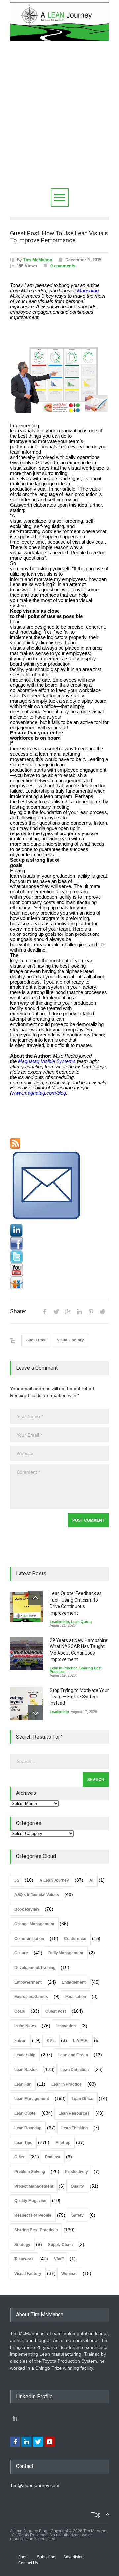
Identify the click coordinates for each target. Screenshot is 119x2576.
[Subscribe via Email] (59, 1186)
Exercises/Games (31, 1997)
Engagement (74, 1982)
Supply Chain (60, 2245)
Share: (18, 1311)
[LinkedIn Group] (59, 1230)
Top (96, 2515)
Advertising (74, 2557)
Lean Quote (81, 1622)
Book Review (27, 1909)
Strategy (22, 2245)
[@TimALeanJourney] (59, 1257)
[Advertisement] (59, 126)
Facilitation (76, 1997)
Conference (75, 1939)
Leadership (59, 1622)
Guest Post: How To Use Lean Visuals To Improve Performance (59, 237)
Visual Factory (70, 1340)
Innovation (66, 2026)
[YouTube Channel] (59, 1270)
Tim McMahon (38, 260)
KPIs (51, 2041)
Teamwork (24, 2259)
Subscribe (46, 2557)
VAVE (59, 2259)
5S (17, 1880)
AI (91, 1880)
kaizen (20, 2041)
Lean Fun (23, 2084)
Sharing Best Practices (36, 2230)
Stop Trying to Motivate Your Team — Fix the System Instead (79, 1697)
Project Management (34, 2186)
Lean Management (32, 2099)
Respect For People (33, 2215)
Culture (21, 1953)
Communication (29, 1939)
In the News (25, 2026)
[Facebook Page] (59, 1243)
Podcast (53, 2157)
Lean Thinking (75, 2128)
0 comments (63, 266)
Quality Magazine (30, 2201)
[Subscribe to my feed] (59, 1143)
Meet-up (63, 2143)
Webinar (69, 2274)
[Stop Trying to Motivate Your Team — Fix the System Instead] (26, 1704)
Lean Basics (26, 2070)
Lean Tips (23, 2143)
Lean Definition (75, 2070)
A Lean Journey (54, 1880)
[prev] (36, 1598)
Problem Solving (30, 2172)
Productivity (77, 2172)
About (23, 2557)
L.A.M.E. (81, 2041)
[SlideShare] (59, 1283)
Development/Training (35, 1968)
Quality (77, 2186)
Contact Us (28, 2563)
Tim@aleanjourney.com (35, 2485)
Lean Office (82, 2099)
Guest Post (36, 1340)
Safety (78, 2215)
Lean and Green (73, 2055)
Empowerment (28, 1982)
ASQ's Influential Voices (37, 1895)
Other (20, 2157)
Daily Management (66, 1953)
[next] (36, 1713)
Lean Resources (74, 2113)
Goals (20, 2011)
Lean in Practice (63, 1668)
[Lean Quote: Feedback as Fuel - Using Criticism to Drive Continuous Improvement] (26, 1607)
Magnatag (88, 291)
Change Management (34, 1924)
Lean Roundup (28, 2128)
